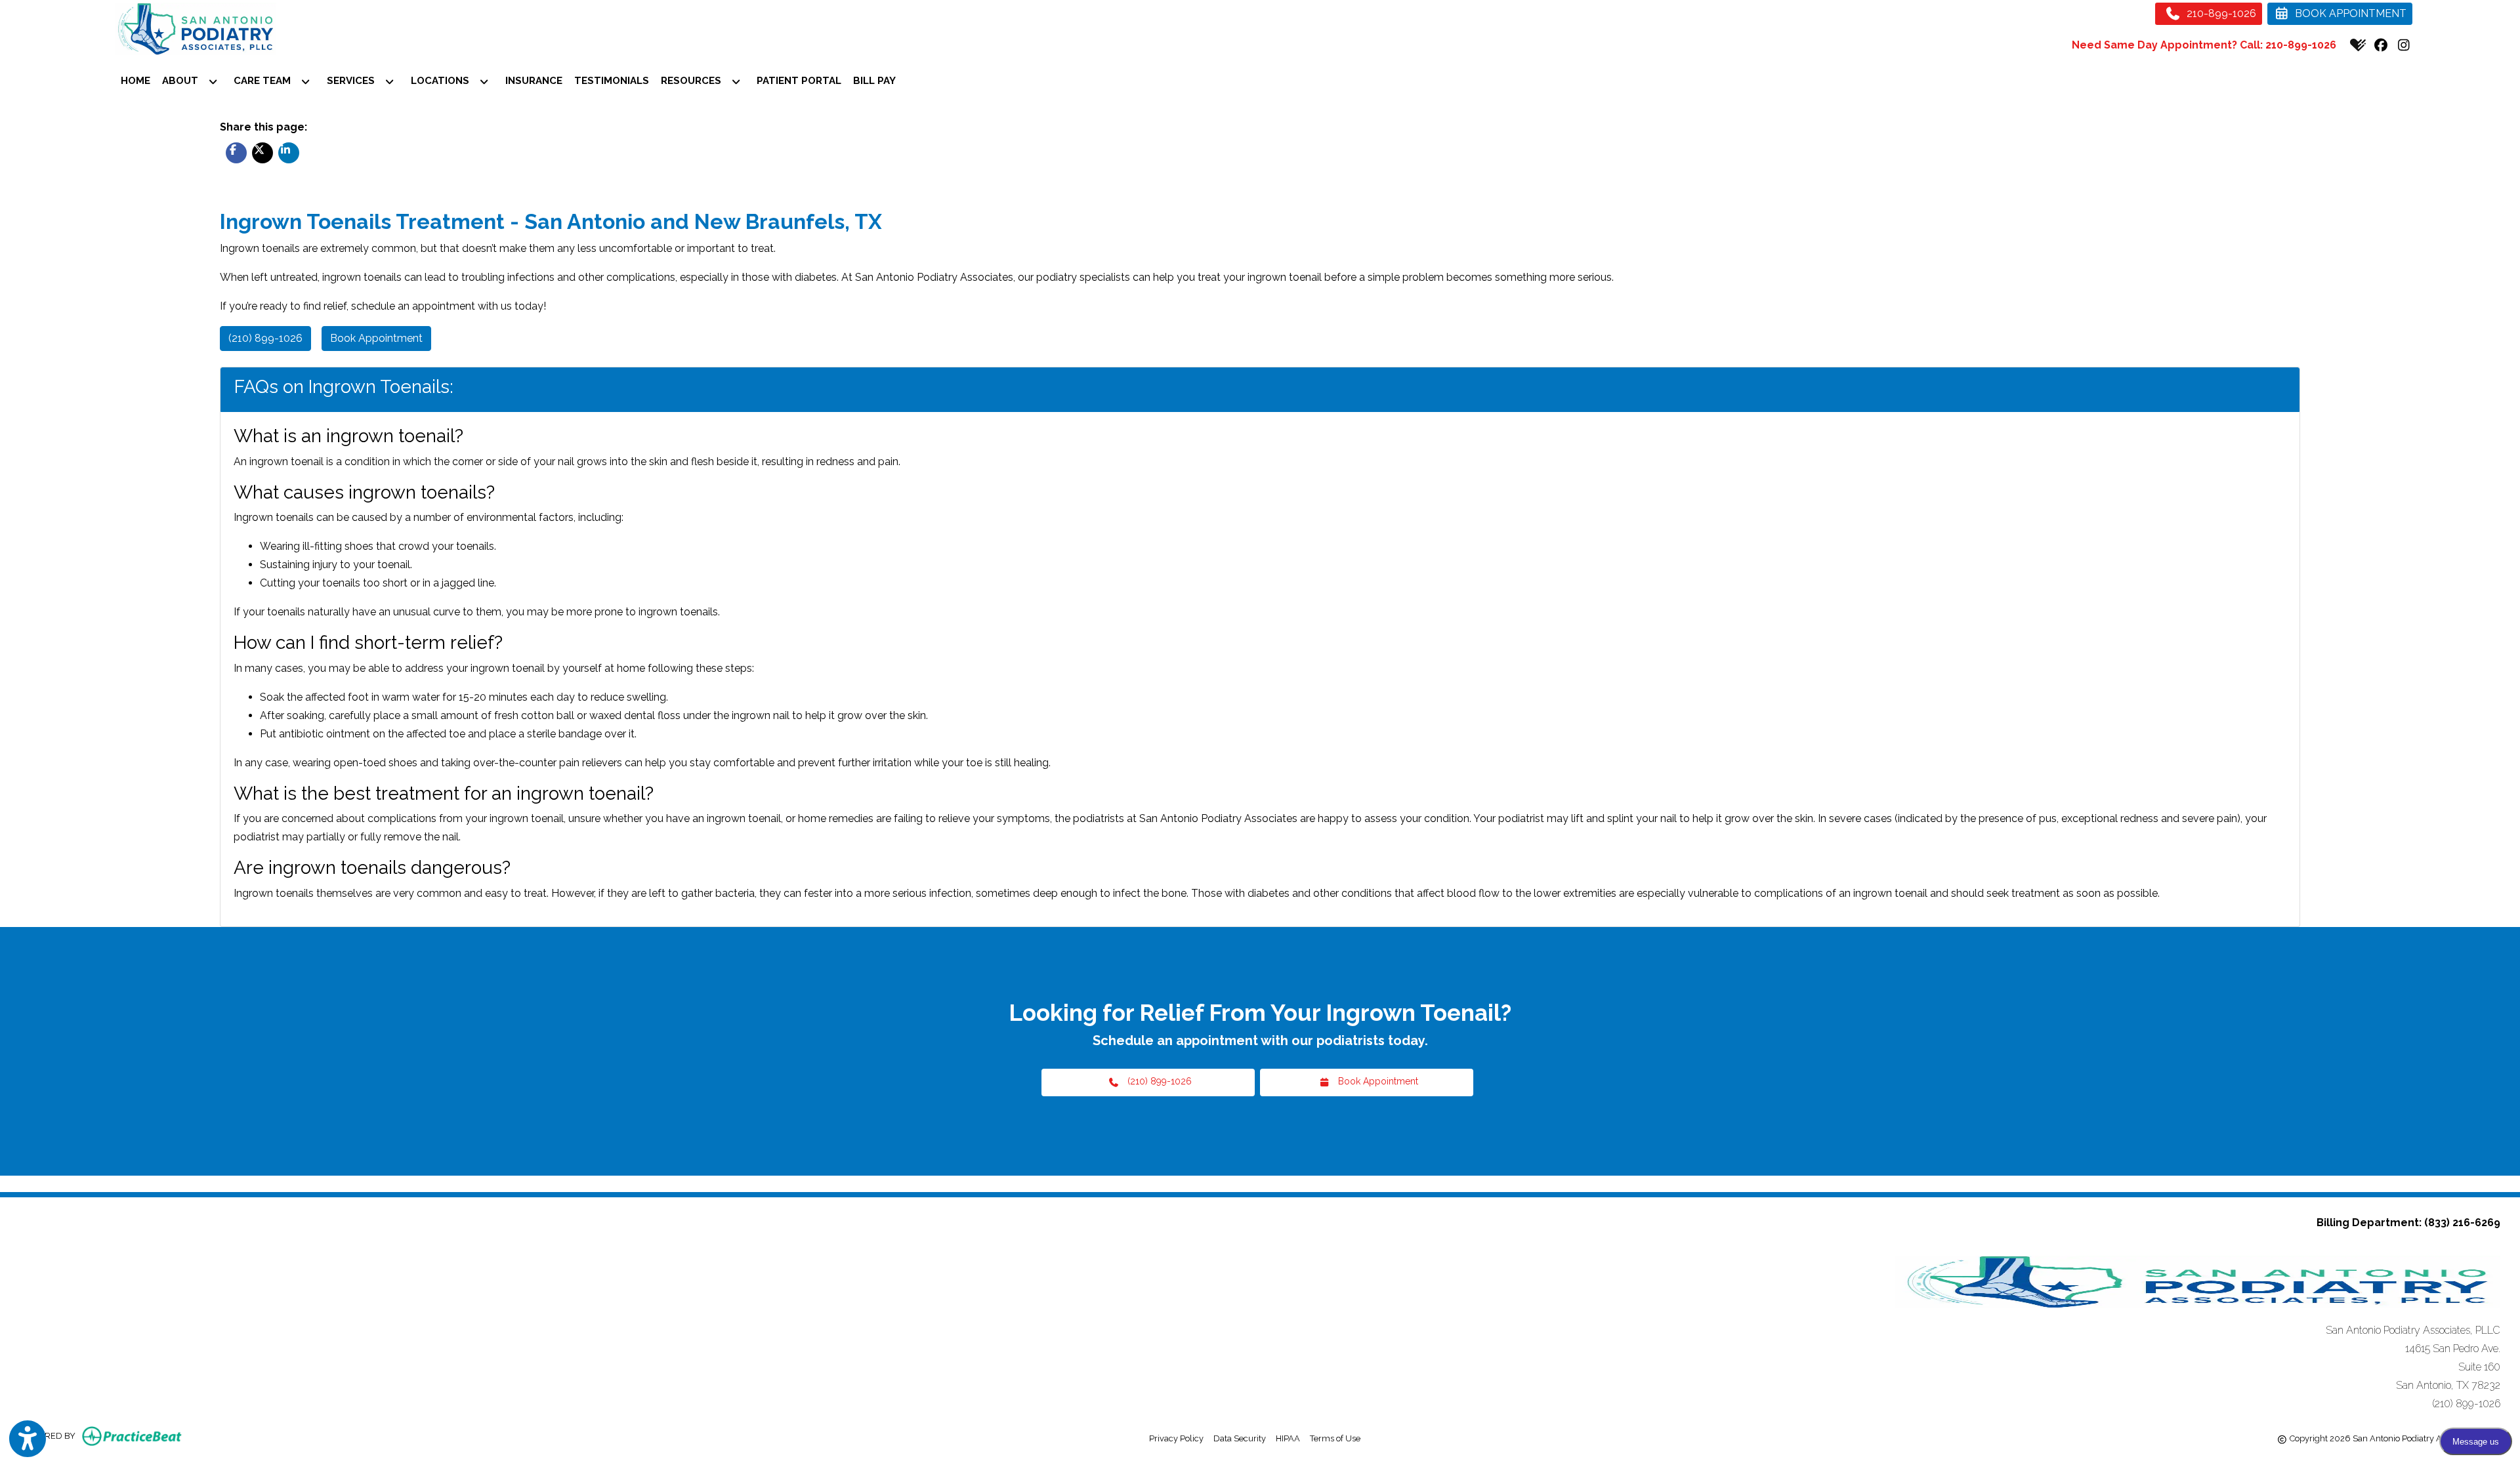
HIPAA (1288, 1438)
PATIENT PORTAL (802, 80)
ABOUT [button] (183, 81)
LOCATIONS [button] (443, 81)
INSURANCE (534, 81)
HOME (136, 81)
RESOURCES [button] (694, 81)
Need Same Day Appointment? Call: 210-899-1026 (2204, 45)
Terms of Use (1335, 1438)
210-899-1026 (2220, 13)
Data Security (1240, 1438)
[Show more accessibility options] (28, 1439)
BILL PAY (874, 81)
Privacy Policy (1176, 1438)
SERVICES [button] (353, 81)
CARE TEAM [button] (265, 81)
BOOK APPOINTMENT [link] (2348, 13)
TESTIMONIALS (612, 81)
